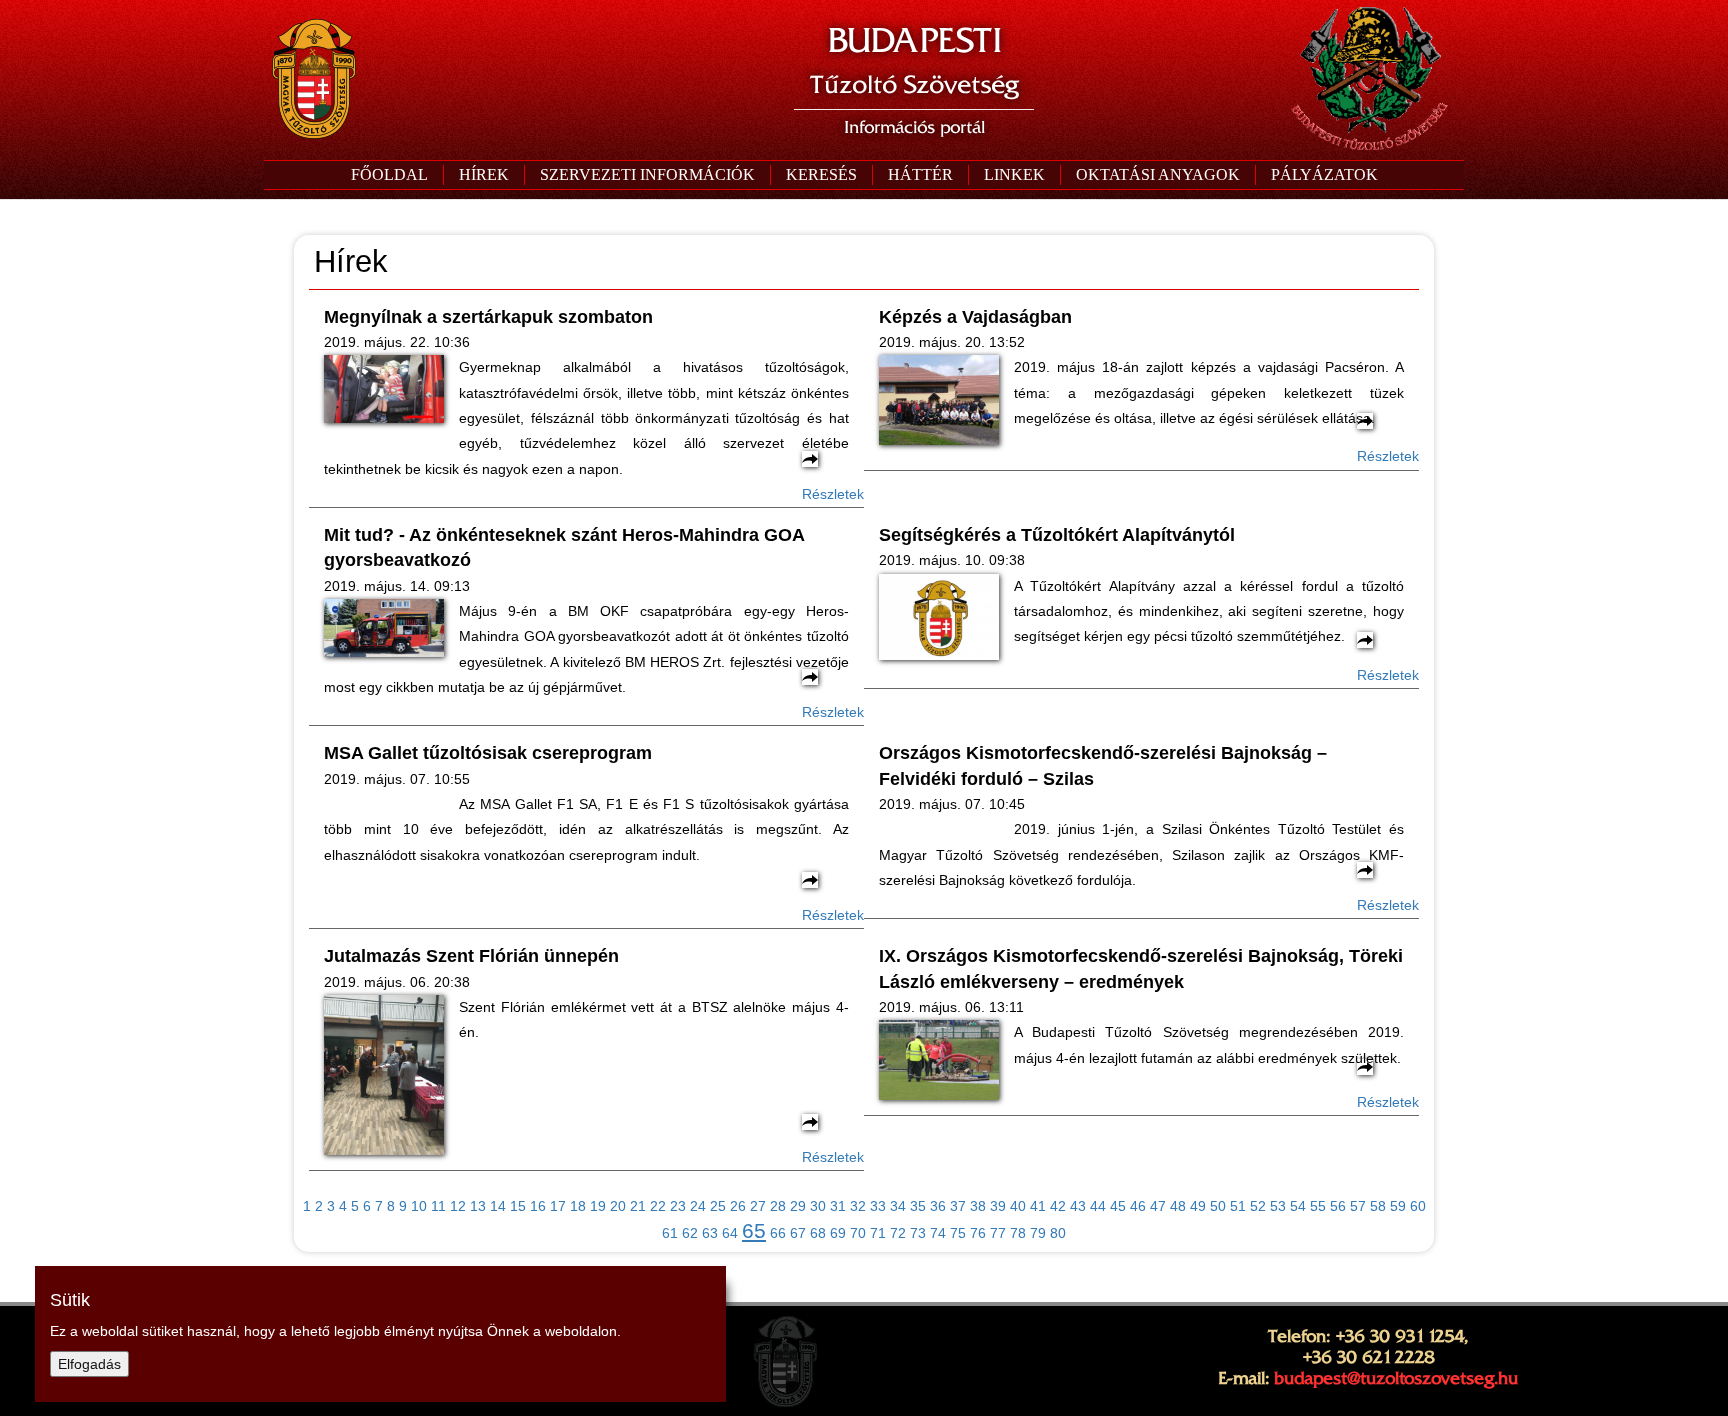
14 (498, 1206)
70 (858, 1233)
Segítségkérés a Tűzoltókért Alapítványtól (1057, 535)
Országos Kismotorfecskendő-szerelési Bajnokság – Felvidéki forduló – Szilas (1103, 765)
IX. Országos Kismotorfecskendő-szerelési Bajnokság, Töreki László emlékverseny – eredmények (1141, 968)
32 (858, 1206)
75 (958, 1233)
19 (598, 1206)
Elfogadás (89, 1364)
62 (690, 1233)
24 (698, 1206)
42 (1058, 1206)
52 (1258, 1206)
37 (958, 1206)
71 (878, 1233)
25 (718, 1206)
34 (898, 1206)
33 (878, 1206)
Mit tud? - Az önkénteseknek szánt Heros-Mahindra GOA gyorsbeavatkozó (564, 547)
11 (438, 1206)
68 (818, 1233)
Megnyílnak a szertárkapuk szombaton (488, 317)
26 (738, 1206)
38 (978, 1206)
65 (754, 1231)
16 (538, 1206)
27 (758, 1206)
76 (978, 1233)
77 (998, 1233)
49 (1198, 1206)
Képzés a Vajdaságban (975, 317)
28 (778, 1206)
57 (1358, 1206)
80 (1058, 1233)
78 (1018, 1233)
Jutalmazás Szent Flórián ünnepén (471, 956)
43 (1078, 1206)
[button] (647, 175)
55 (1318, 1206)
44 (1098, 1206)
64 (730, 1233)
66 (778, 1233)
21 (638, 1206)
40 (1018, 1206)
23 (678, 1206)
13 (478, 1206)
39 (998, 1206)
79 (1038, 1233)
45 (1118, 1206)
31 (838, 1206)
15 (518, 1206)
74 (938, 1233)
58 (1378, 1206)
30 (818, 1206)
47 (1158, 1206)
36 (938, 1206)
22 (658, 1206)
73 (918, 1233)
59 (1398, 1206)
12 (458, 1206)
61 (670, 1233)
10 (419, 1206)
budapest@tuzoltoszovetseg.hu (1396, 1378)
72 (898, 1233)
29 (798, 1206)
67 (798, 1233)
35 (918, 1206)
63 (710, 1233)
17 (558, 1206)
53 (1278, 1206)
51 (1238, 1206)
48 (1178, 1206)
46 (1138, 1206)
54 (1298, 1206)
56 (1338, 1206)
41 (1038, 1206)
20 (618, 1206)
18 (578, 1206)
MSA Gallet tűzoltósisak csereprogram (488, 753)
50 (1218, 1206)
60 (1418, 1206)
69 (838, 1233)
